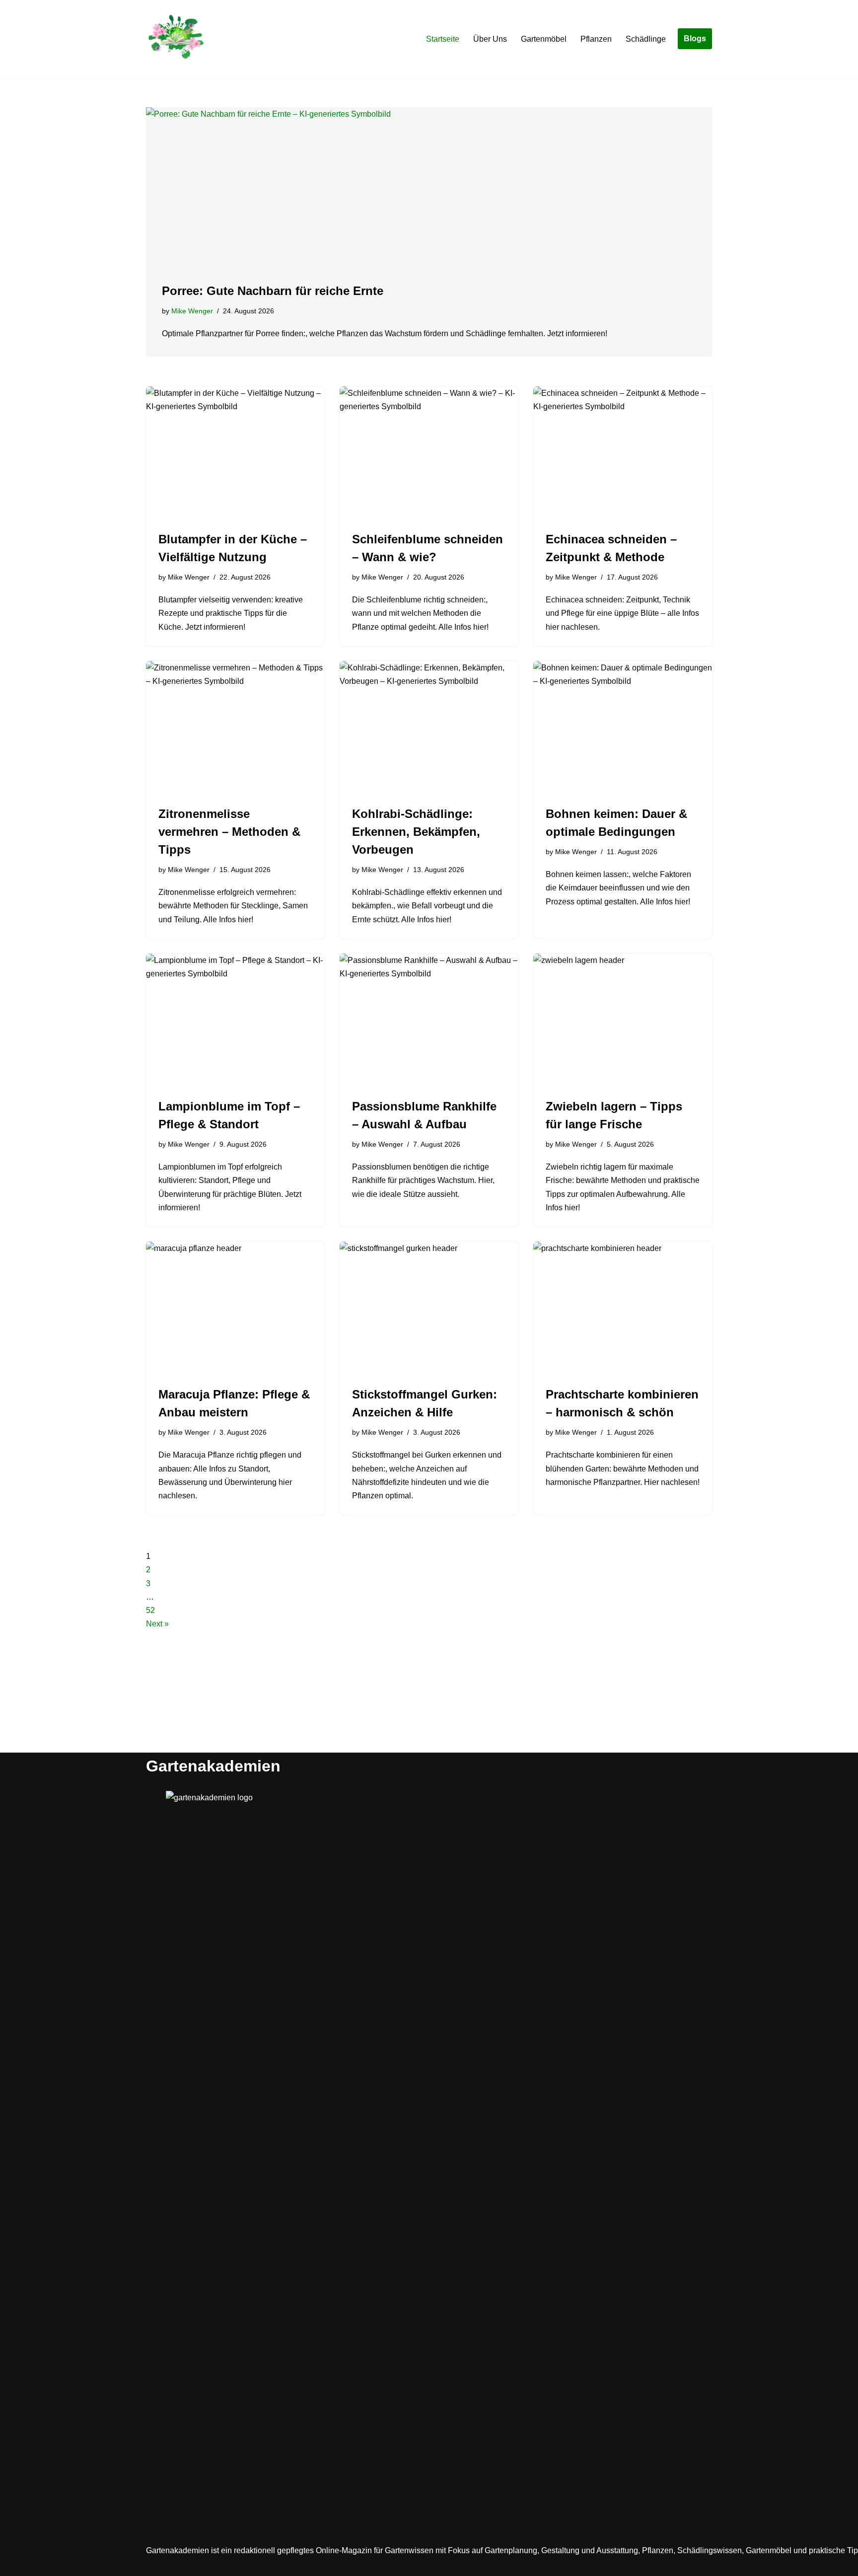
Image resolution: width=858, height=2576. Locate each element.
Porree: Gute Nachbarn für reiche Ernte (273, 291)
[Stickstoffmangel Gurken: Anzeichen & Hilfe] (429, 1309)
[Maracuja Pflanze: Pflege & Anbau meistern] (235, 1309)
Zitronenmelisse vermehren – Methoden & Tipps (229, 832)
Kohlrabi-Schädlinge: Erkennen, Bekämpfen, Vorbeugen (416, 832)
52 (150, 1610)
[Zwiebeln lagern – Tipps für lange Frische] (623, 1021)
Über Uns (490, 39)
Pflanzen (596, 39)
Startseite (443, 39)
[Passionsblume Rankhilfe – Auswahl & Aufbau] (429, 1021)
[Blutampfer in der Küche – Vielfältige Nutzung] (235, 453)
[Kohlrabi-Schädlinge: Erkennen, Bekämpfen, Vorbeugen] (429, 728)
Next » (157, 1624)
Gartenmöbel (544, 39)
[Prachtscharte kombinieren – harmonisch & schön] (623, 1309)
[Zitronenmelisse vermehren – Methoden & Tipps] (235, 728)
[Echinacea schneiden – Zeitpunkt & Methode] (623, 453)
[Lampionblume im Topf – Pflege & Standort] (235, 1021)
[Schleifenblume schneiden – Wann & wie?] (429, 453)
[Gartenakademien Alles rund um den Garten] (176, 39)
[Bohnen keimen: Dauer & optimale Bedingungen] (623, 728)
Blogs (695, 38)
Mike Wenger (192, 311)
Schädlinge (646, 39)
